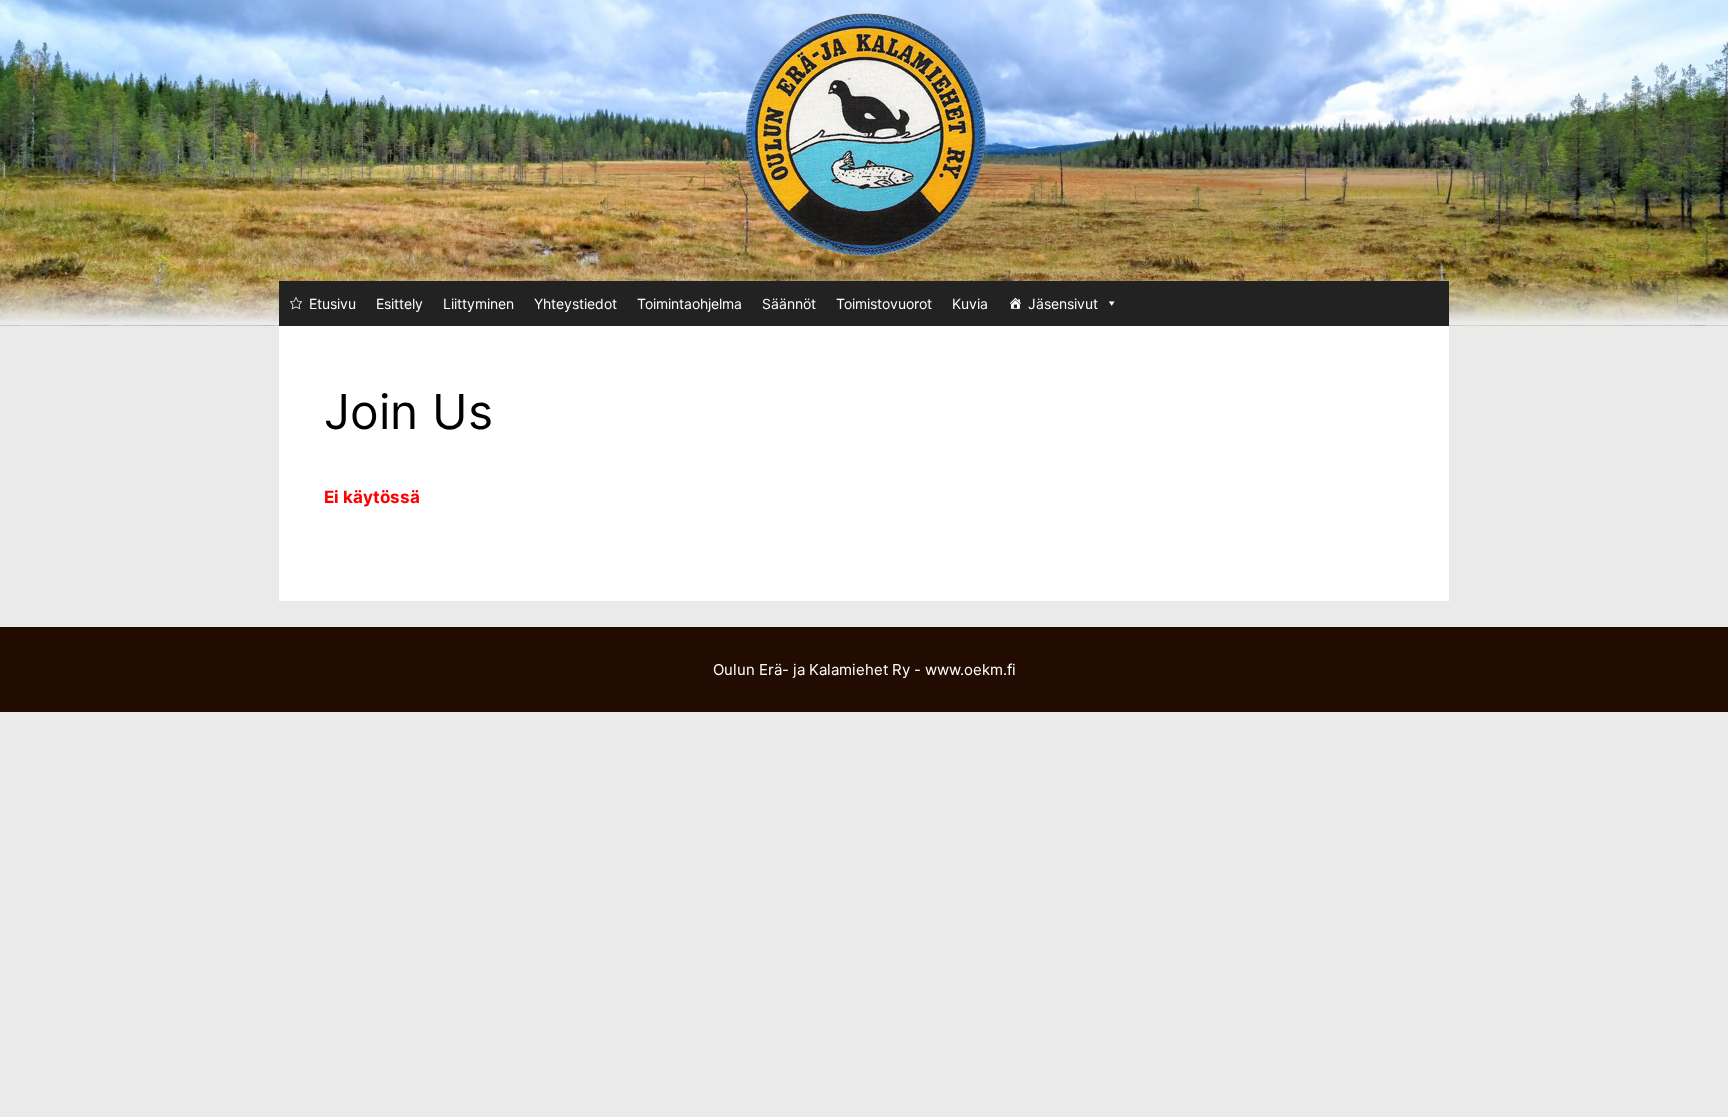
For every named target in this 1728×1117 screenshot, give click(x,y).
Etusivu (332, 303)
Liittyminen (478, 303)
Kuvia (970, 303)
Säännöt (789, 303)
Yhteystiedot (575, 303)
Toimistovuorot (884, 303)
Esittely (399, 303)
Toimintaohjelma (689, 303)
